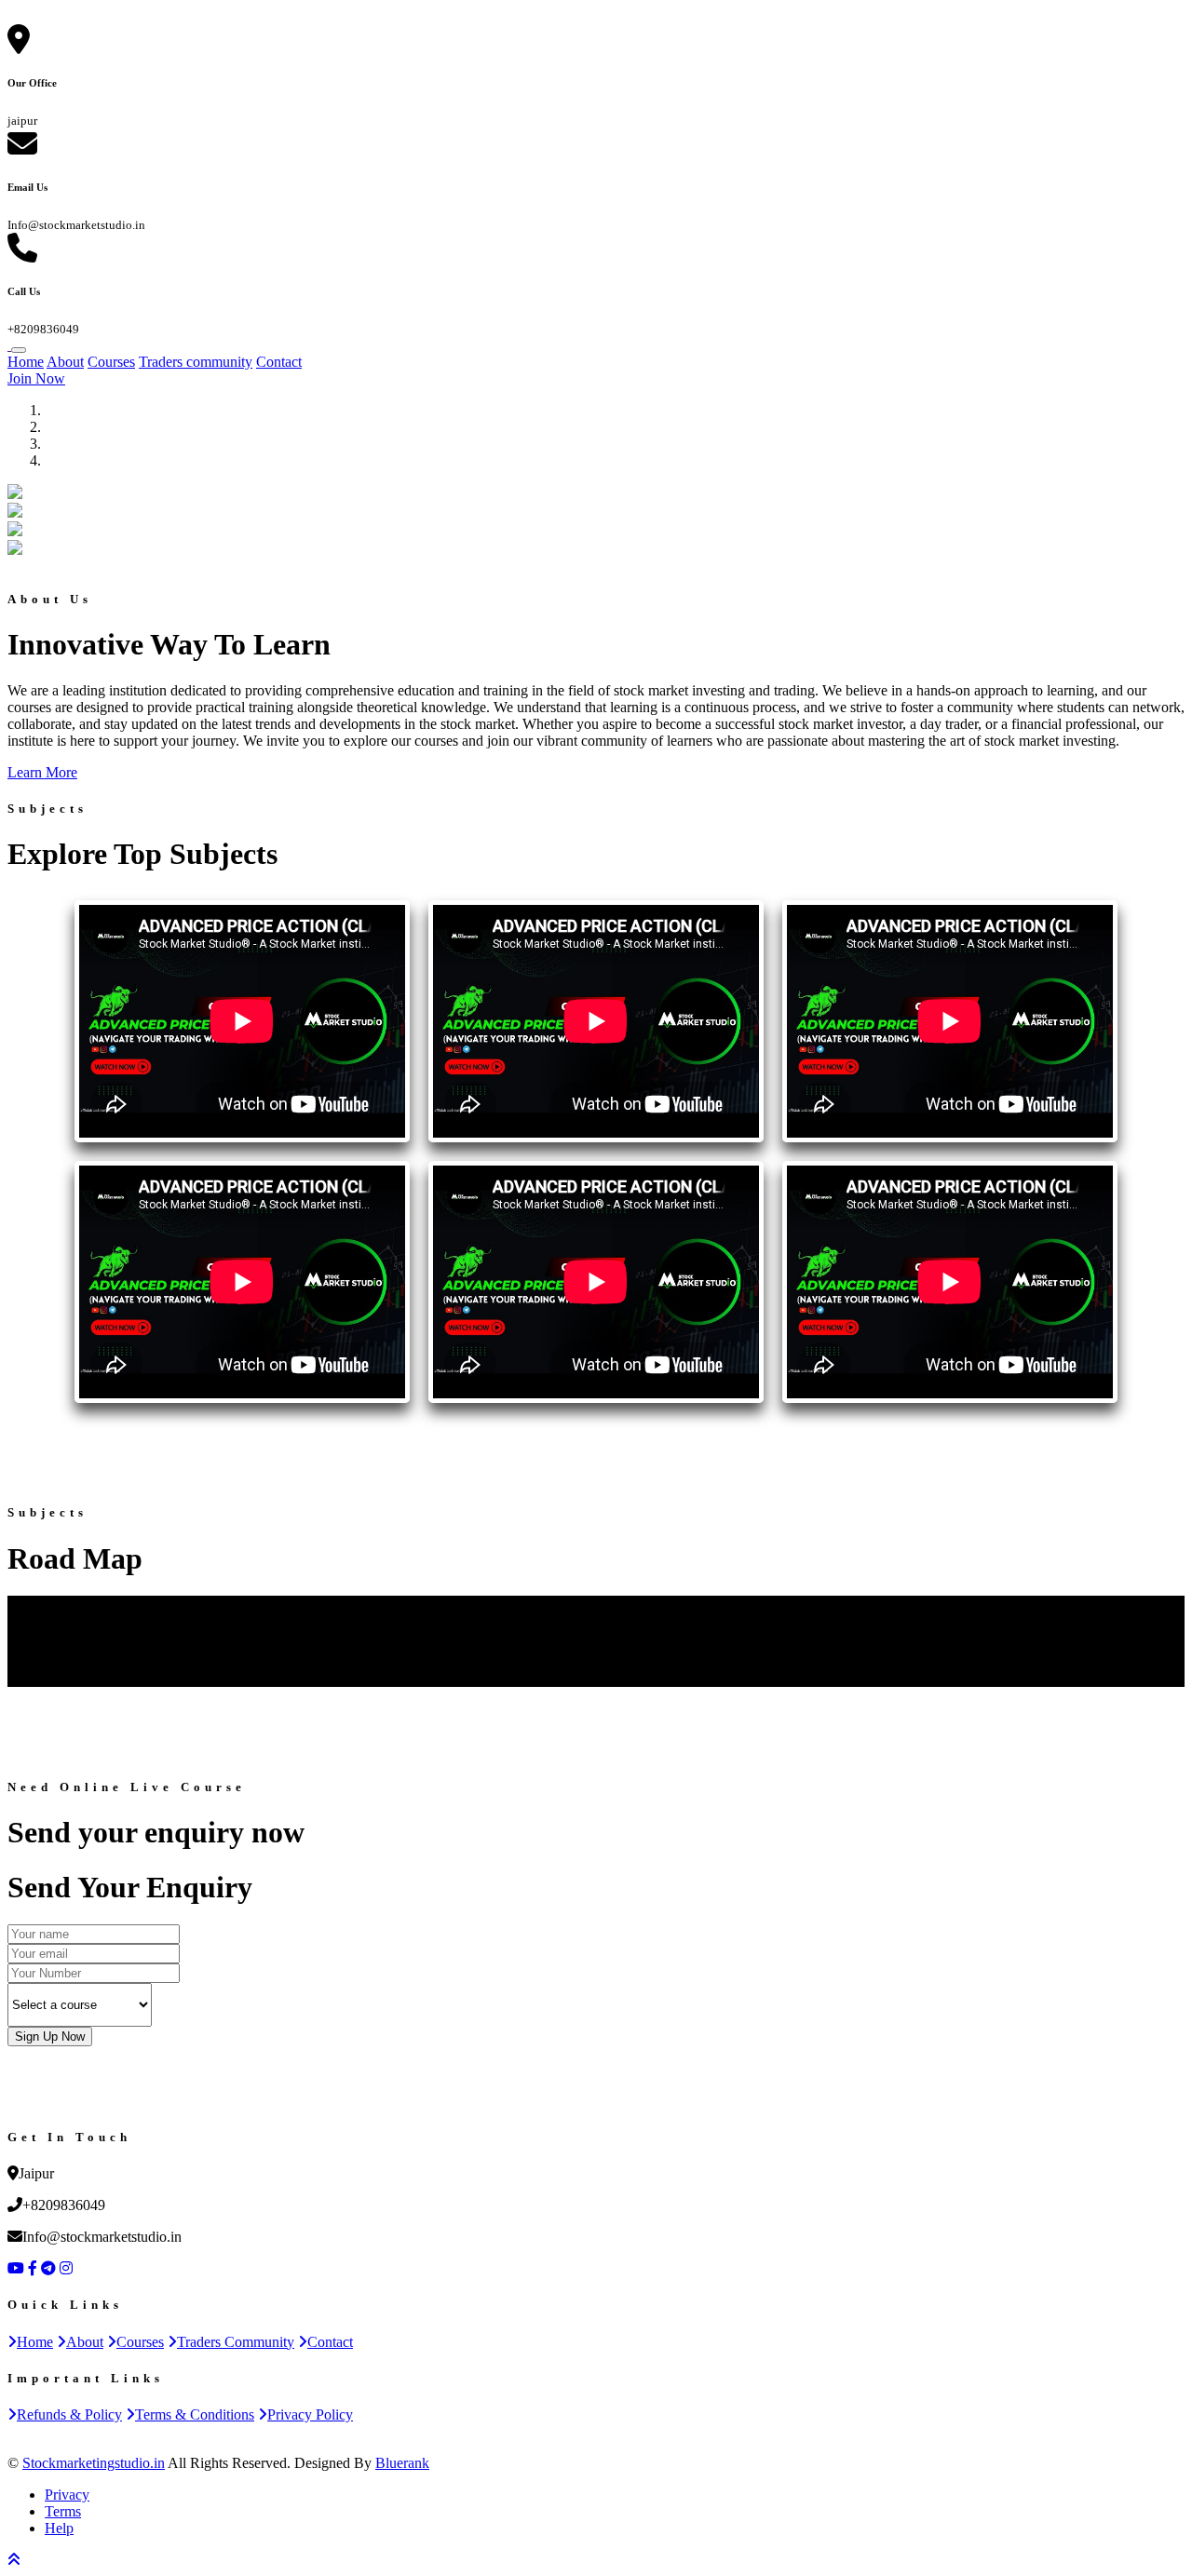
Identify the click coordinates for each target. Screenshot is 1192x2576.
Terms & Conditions (195, 2414)
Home (26, 362)
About (65, 362)
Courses (111, 362)
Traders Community (236, 2342)
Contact (279, 362)
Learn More (42, 772)
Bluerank (402, 2463)
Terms (63, 2511)
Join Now (36, 378)
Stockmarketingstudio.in (94, 2463)
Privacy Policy (310, 2414)
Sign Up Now (50, 2037)
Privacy (67, 2495)
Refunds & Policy (69, 2414)
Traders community (196, 362)
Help (59, 2528)
